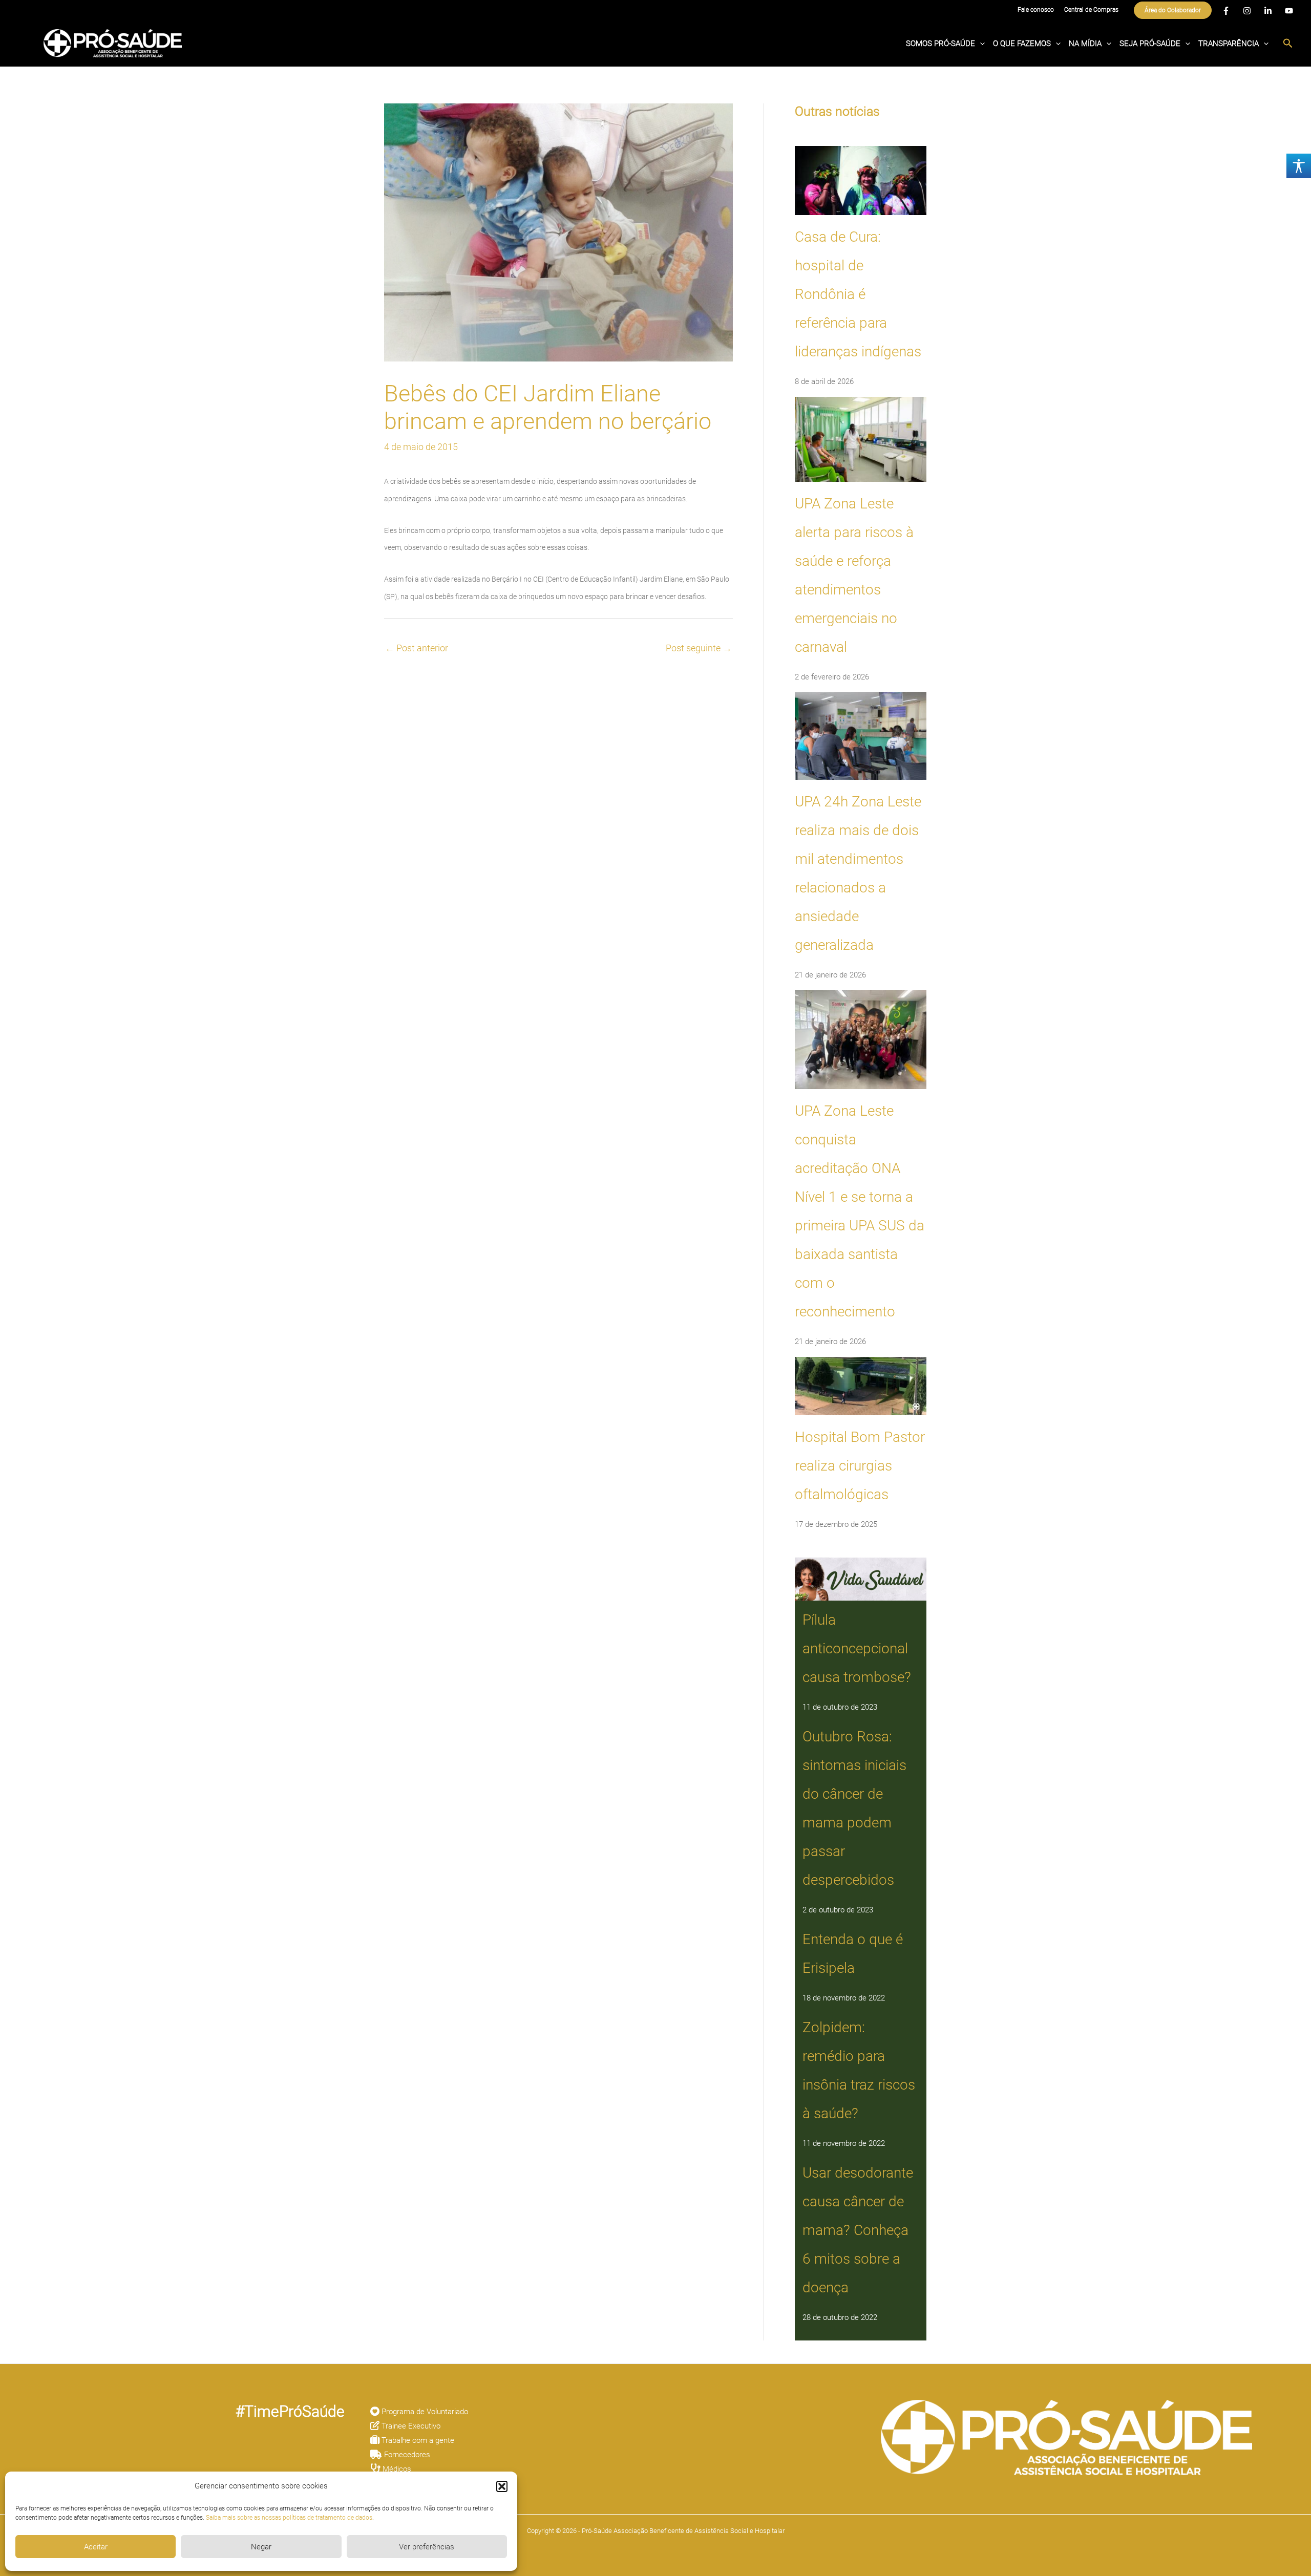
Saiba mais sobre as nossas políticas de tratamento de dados (289, 2518)
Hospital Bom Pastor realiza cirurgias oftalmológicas (860, 1466)
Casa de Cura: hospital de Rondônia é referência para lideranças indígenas (858, 294)
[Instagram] (1247, 11)
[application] (980, 44)
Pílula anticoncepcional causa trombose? (857, 1648)
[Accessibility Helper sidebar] (1299, 166)
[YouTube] (1289, 11)
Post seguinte (699, 648)
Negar (261, 2547)
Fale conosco (1036, 10)
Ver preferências (427, 2547)
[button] (502, 2486)
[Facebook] (1226, 11)
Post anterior (417, 648)
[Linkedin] (1268, 11)
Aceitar (96, 2547)
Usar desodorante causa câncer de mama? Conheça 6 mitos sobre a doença (858, 2230)
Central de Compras (1091, 10)
